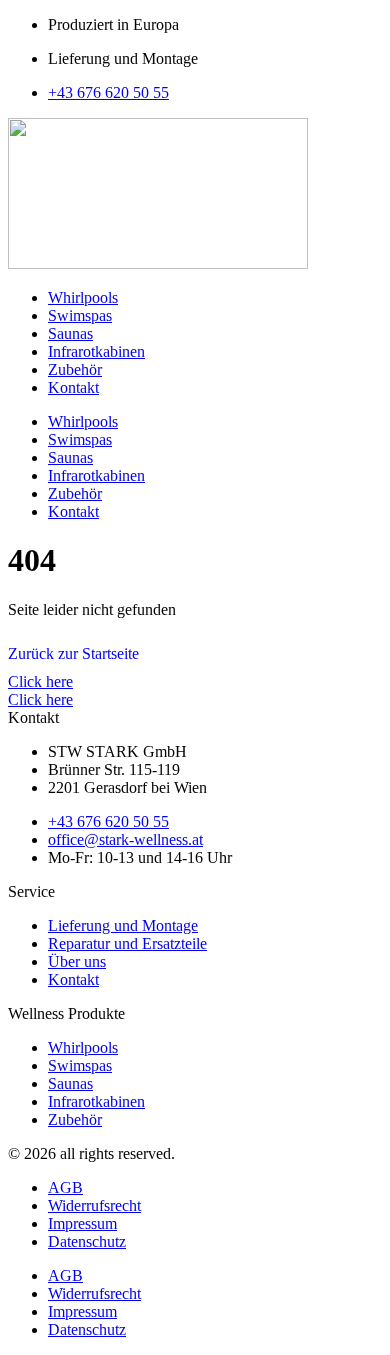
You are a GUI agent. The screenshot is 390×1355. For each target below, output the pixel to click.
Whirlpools (83, 297)
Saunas (70, 333)
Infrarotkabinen (96, 351)
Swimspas (80, 315)
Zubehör (75, 369)
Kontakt (73, 387)
